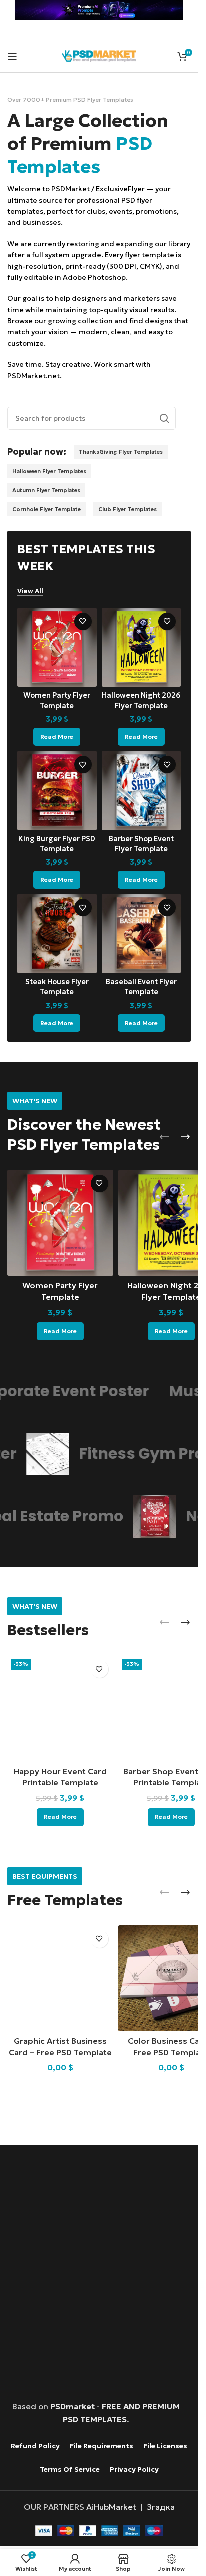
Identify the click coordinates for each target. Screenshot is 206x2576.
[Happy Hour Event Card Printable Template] (60, 1708)
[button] (164, 1137)
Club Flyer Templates (128, 509)
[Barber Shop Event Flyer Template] (142, 790)
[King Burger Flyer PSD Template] (57, 790)
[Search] (164, 418)
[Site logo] (99, 55)
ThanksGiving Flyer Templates (121, 452)
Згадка (161, 2507)
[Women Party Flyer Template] (57, 648)
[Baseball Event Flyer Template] (142, 933)
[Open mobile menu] (12, 56)
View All (30, 591)
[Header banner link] (99, 10)
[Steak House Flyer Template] (57, 933)
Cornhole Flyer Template (47, 509)
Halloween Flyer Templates (49, 471)
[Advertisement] (103, 2269)
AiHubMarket (111, 2507)
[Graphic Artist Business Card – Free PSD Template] (60, 1978)
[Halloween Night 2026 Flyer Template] (142, 648)
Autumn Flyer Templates (46, 490)
